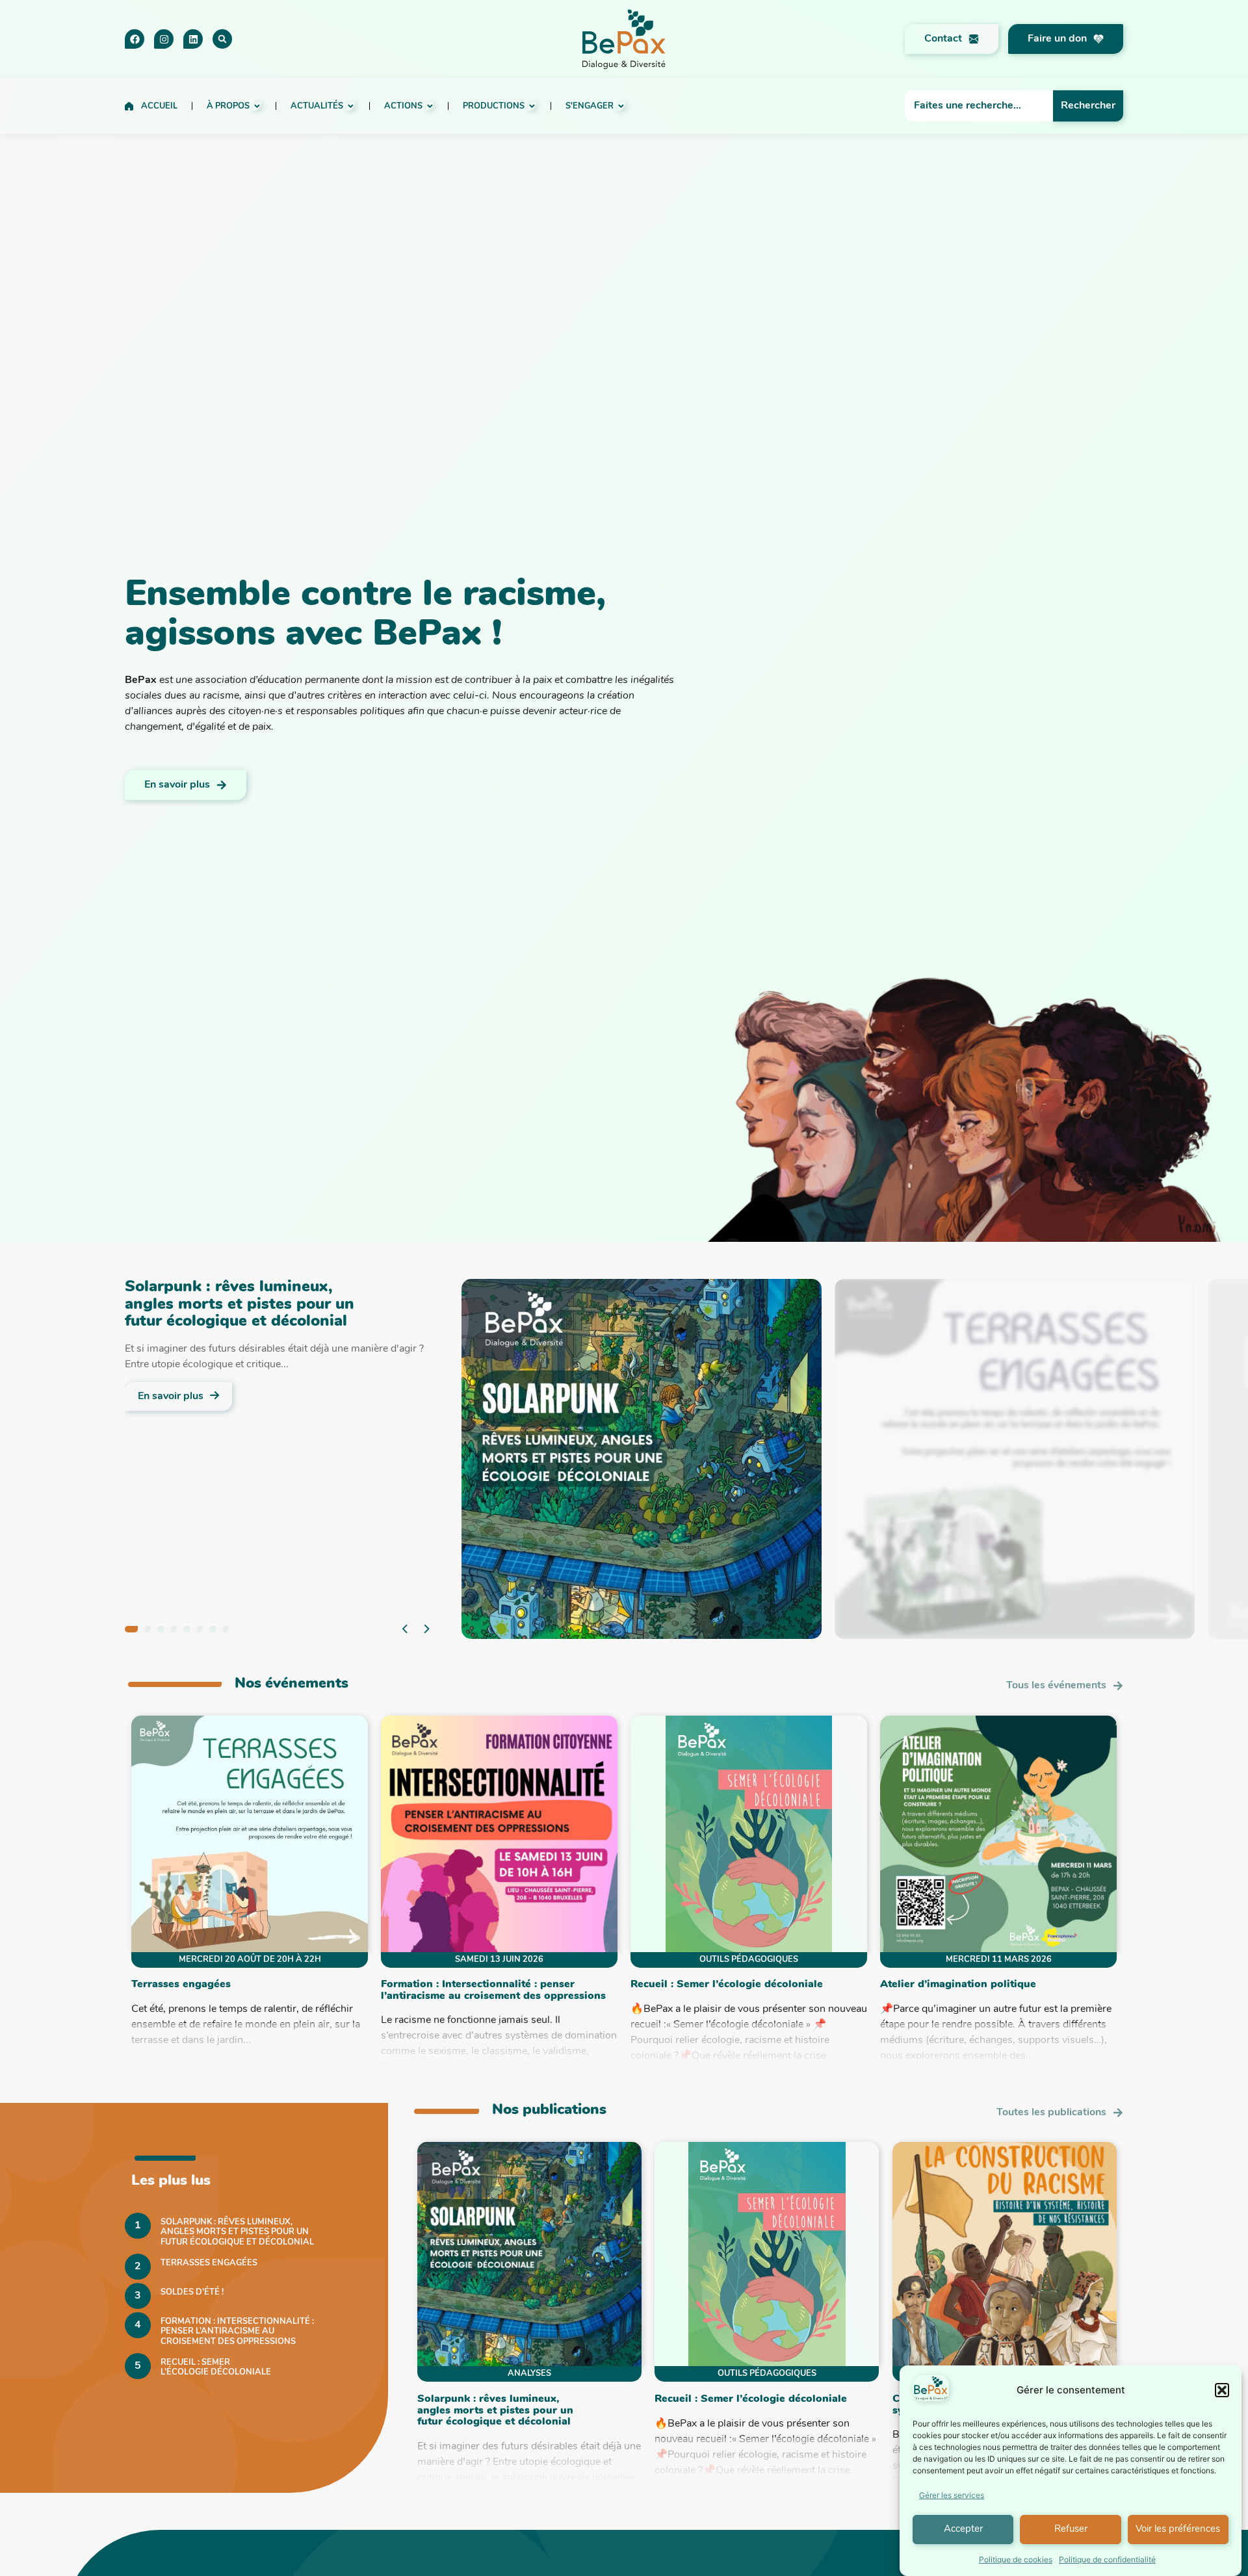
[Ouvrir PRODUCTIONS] (532, 106)
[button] (1222, 2390)
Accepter (963, 2530)
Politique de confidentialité (1107, 2559)
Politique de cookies (1016, 2559)
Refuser (1071, 2530)
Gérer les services (952, 2495)
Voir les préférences (1178, 2530)
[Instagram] (164, 39)
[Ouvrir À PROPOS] (257, 106)
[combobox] (979, 106)
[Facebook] (135, 39)
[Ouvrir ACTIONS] (430, 106)
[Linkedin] (193, 39)
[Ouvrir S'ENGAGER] (621, 106)
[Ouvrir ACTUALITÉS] (351, 106)
